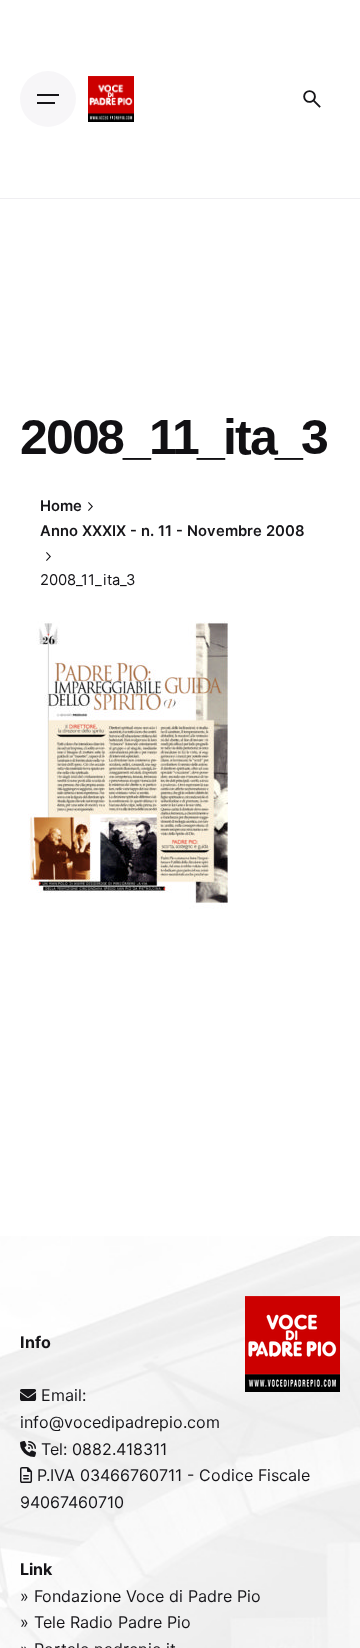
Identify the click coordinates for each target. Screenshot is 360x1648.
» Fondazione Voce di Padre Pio (140, 1596)
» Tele (45, 1622)
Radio (94, 1622)
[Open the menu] (48, 99)
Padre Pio (154, 1622)
